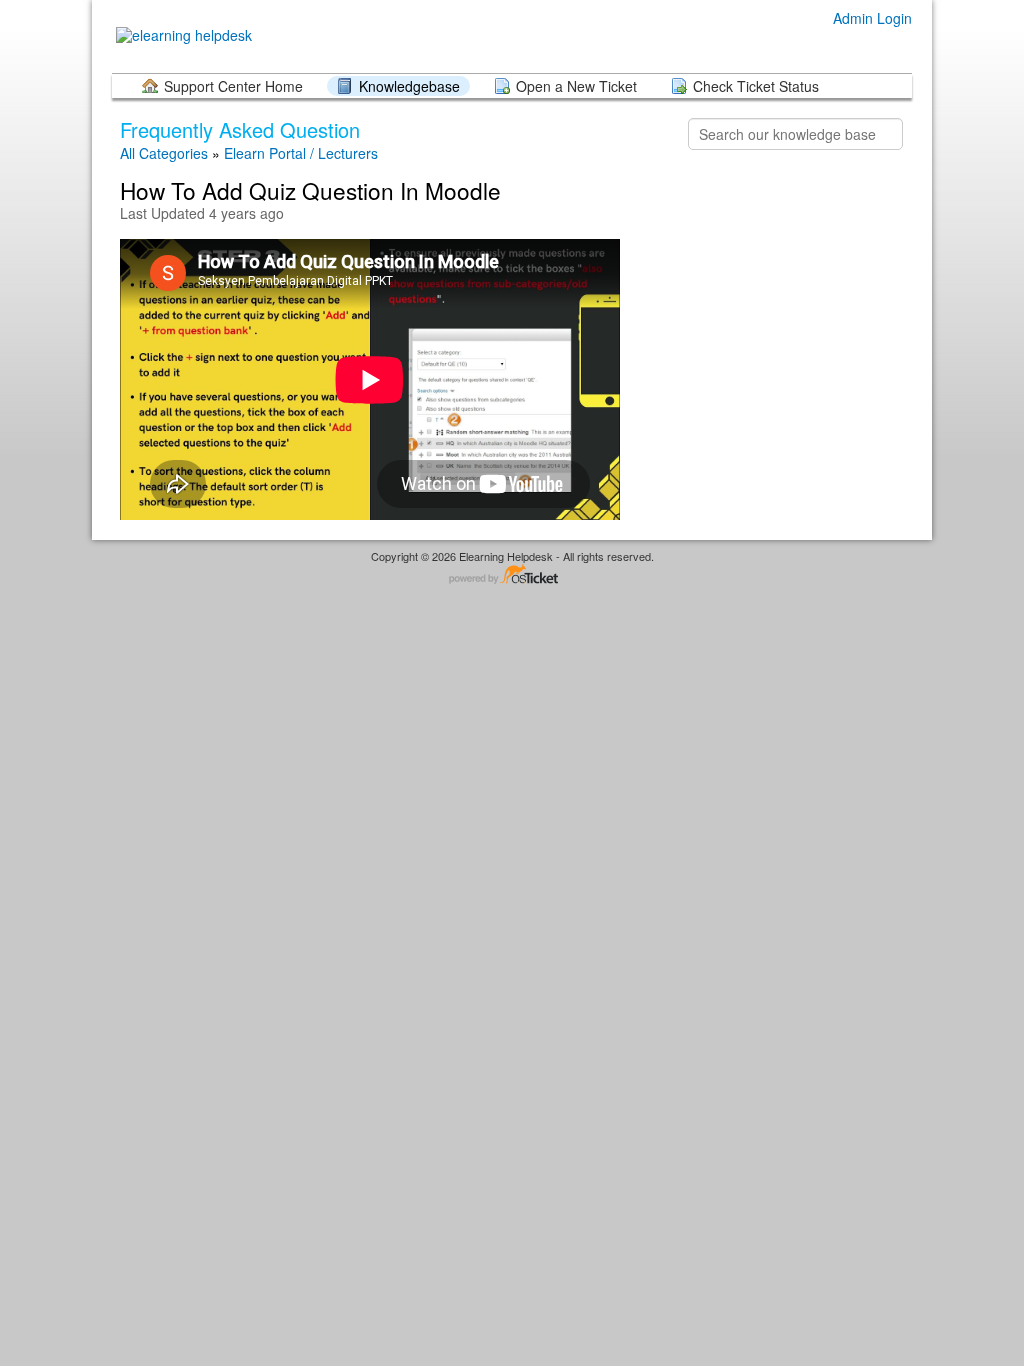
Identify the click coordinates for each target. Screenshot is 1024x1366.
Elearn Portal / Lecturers (301, 153)
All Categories (164, 153)
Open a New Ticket (576, 86)
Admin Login (872, 18)
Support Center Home (233, 86)
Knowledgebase (409, 86)
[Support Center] (182, 35)
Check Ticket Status (756, 86)
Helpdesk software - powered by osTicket (512, 575)
